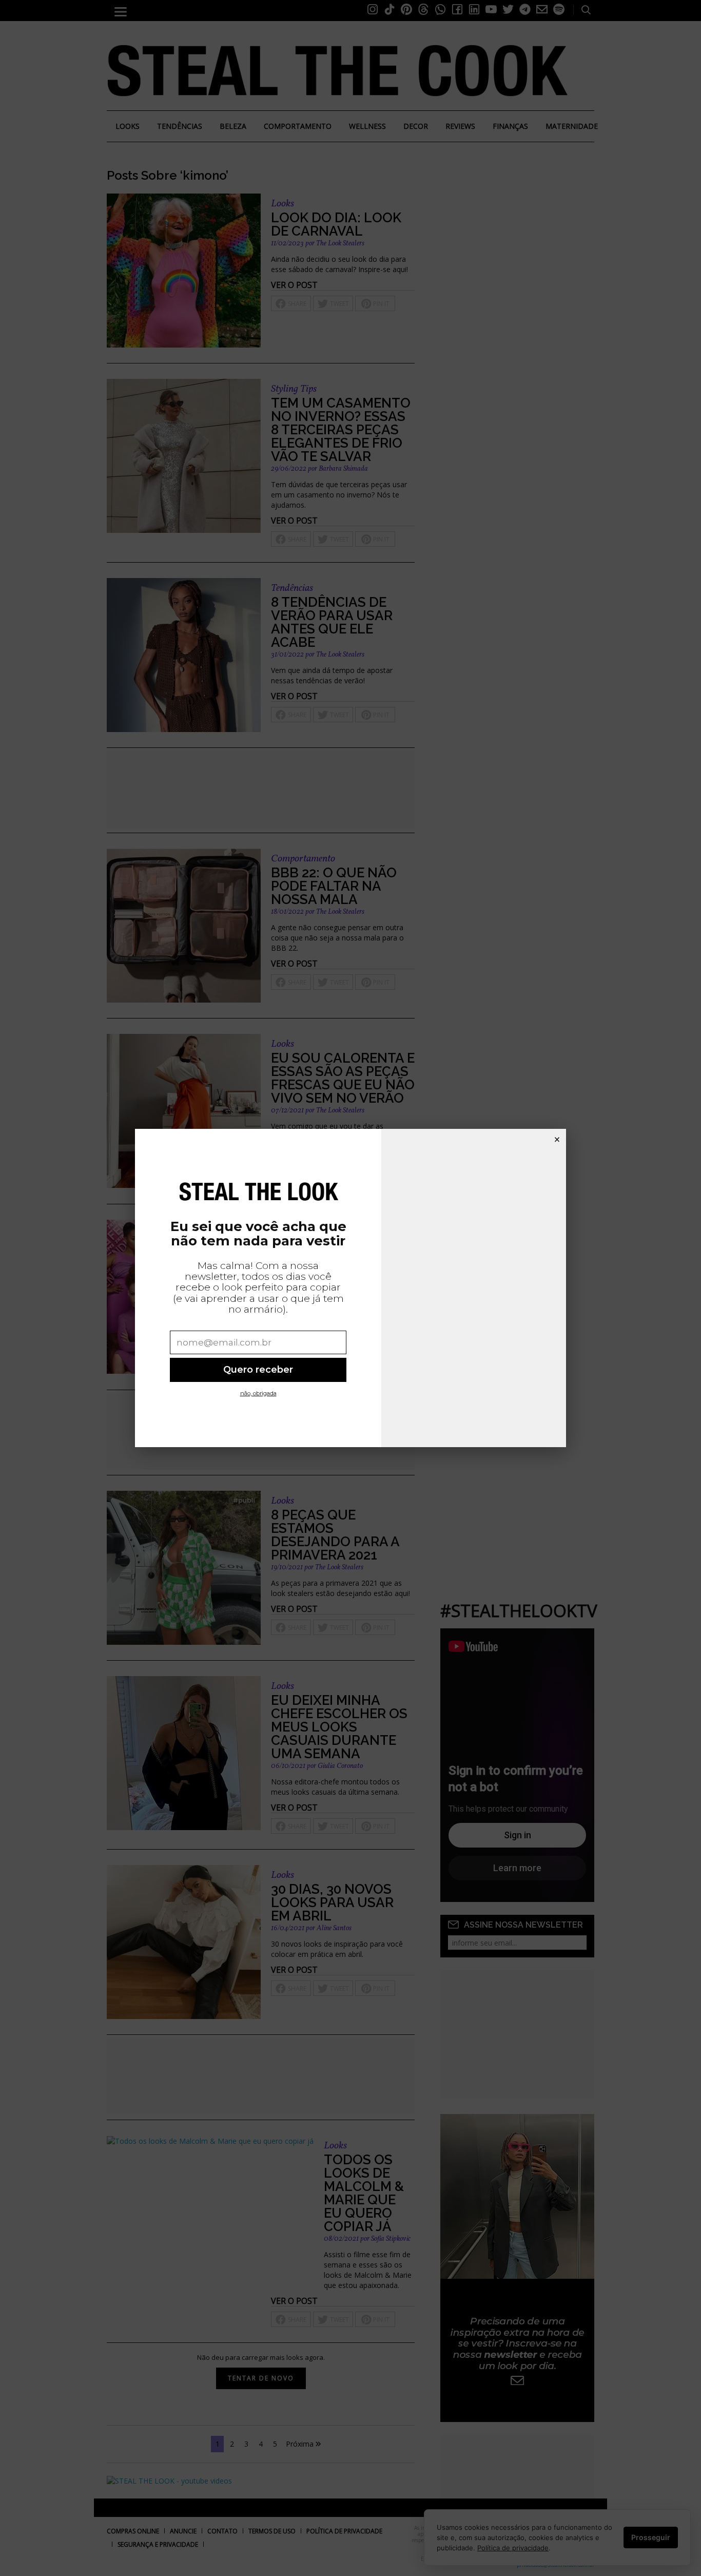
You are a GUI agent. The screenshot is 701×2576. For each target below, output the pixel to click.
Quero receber (258, 1369)
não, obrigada (258, 1393)
